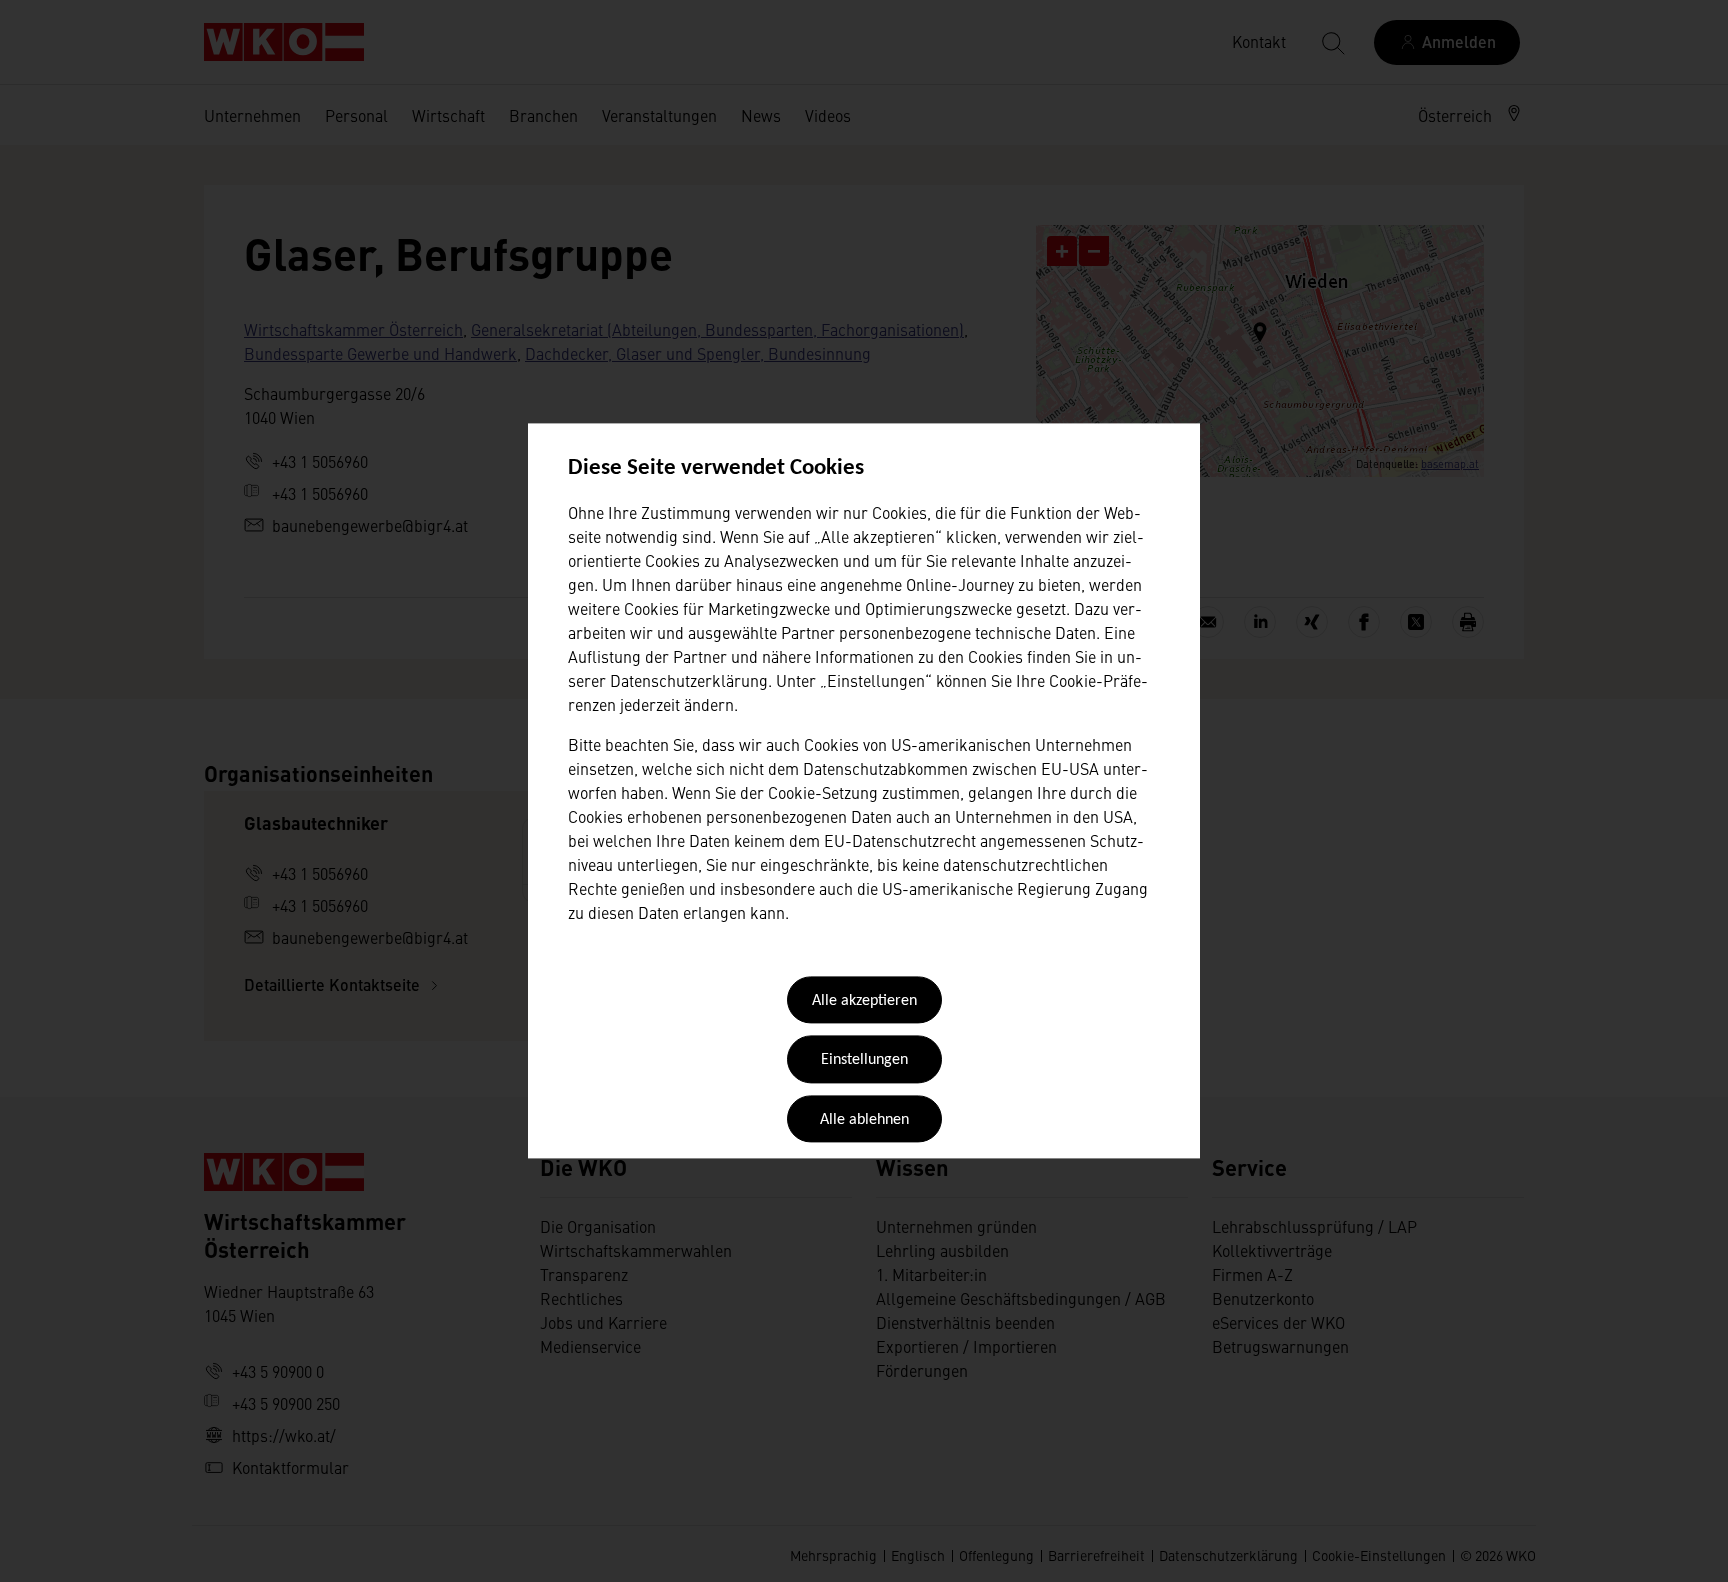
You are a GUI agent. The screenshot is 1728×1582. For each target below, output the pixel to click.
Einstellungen (864, 1061)
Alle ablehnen (864, 1120)
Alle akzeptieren (864, 1001)
